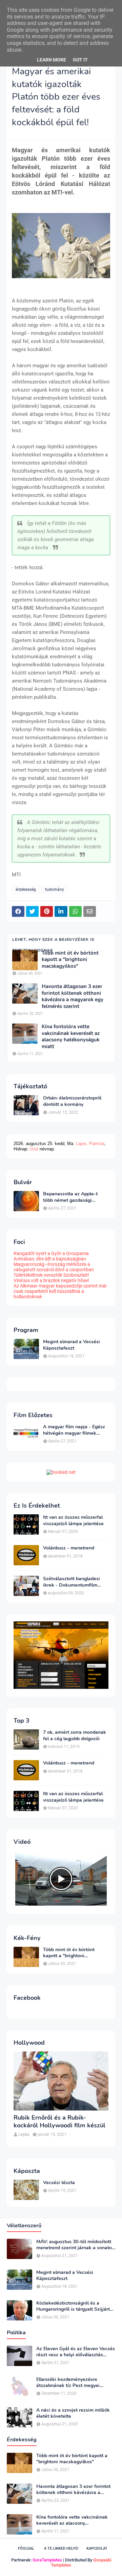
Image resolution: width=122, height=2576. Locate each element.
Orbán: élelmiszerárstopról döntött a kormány (72, 1101)
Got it (80, 60)
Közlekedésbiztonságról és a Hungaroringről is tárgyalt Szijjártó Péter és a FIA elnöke (74, 2306)
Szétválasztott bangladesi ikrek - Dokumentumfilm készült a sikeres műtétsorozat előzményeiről (74, 1582)
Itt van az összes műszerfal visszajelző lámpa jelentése (73, 1520)
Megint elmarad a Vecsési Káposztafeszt (72, 1345)
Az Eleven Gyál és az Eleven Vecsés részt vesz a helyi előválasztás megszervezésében (76, 2352)
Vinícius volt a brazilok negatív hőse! (51, 1280)
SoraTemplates (47, 2560)
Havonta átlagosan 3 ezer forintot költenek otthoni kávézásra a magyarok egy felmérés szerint (73, 997)
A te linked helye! (61, 2548)
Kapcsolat (97, 2548)
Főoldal (26, 2548)
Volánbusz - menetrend (69, 1548)
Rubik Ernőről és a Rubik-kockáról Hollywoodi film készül (59, 2122)
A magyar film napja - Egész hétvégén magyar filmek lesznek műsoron (74, 1430)
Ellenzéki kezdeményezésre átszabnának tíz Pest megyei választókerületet (68, 2383)
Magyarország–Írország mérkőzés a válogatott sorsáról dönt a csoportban (54, 1267)
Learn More (52, 60)
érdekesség (26, 889)
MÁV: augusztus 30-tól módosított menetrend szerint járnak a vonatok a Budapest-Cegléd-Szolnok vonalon (75, 2245)
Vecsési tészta (59, 2183)
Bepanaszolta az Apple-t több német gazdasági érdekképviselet (70, 1197)
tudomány (55, 889)
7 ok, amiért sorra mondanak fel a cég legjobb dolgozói (75, 1735)
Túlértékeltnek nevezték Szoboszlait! (51, 1275)
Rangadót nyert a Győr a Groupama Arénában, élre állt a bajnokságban (51, 1256)
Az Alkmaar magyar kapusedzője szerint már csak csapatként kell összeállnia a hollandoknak (60, 1291)
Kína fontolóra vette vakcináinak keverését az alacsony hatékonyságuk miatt (71, 1037)
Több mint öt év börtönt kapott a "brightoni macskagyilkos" (70, 960)
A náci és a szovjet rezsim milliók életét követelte (73, 2413)
